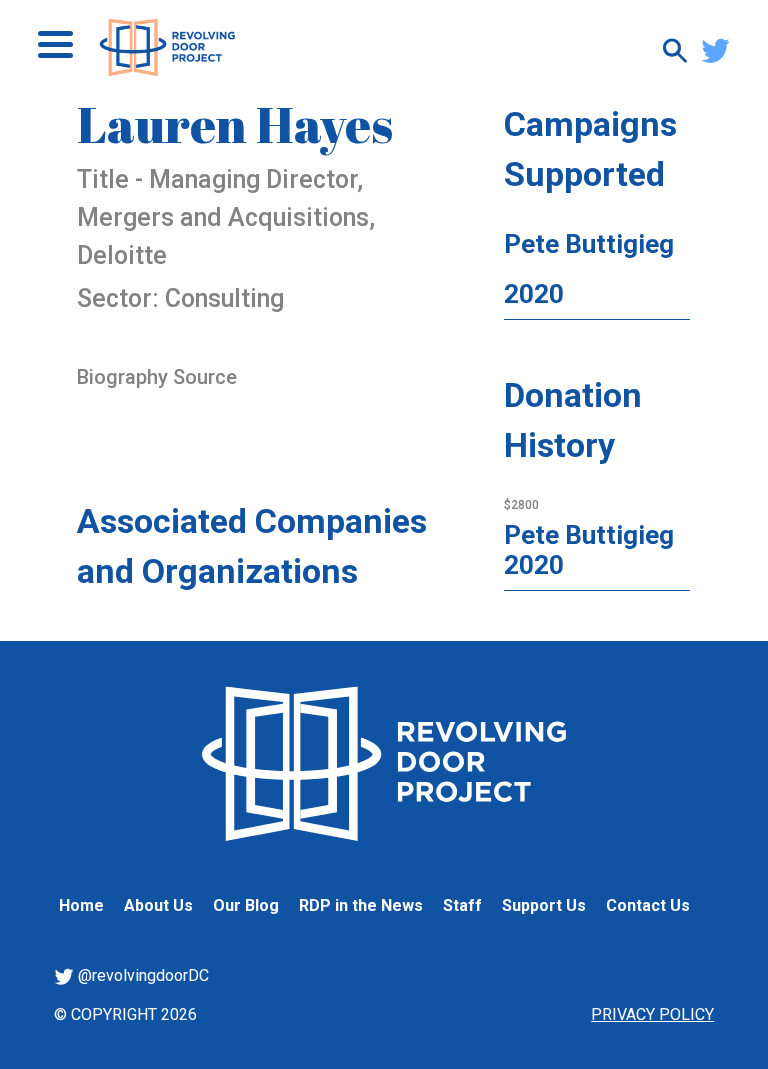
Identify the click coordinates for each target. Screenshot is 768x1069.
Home (81, 905)
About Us (158, 905)
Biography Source (157, 377)
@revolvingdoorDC (141, 975)
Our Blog (246, 905)
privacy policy (652, 1014)
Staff (462, 905)
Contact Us (648, 905)
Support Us (544, 905)
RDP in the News (361, 905)
